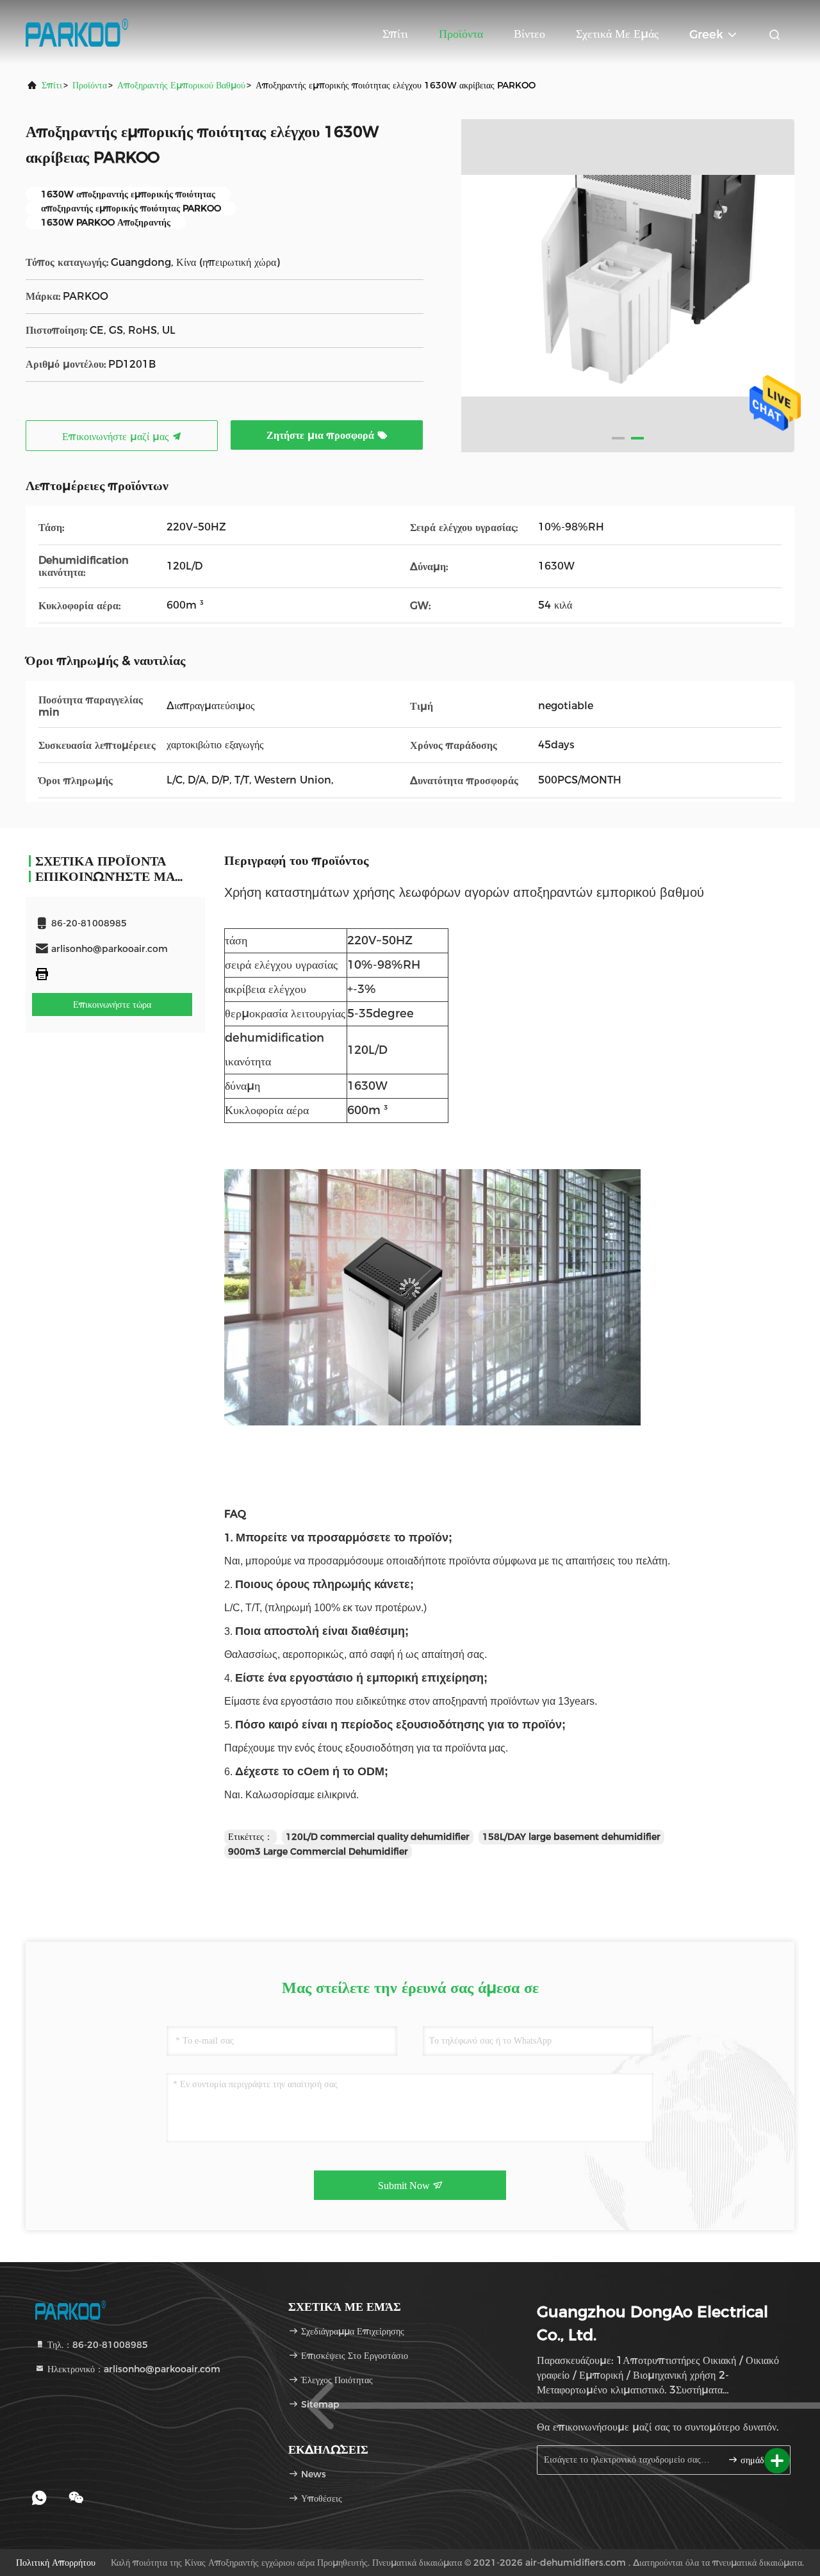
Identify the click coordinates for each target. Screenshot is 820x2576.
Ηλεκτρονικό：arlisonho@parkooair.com (133, 2369)
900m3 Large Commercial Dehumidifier (318, 1851)
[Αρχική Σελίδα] (77, 32)
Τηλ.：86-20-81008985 (96, 2345)
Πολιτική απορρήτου (56, 2563)
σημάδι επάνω (759, 2460)
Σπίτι (395, 34)
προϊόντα (90, 85)
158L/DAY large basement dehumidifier (571, 1837)
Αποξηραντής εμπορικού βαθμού (181, 85)
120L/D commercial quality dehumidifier (378, 1837)
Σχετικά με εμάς (617, 34)
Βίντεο (529, 34)
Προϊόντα (461, 34)
